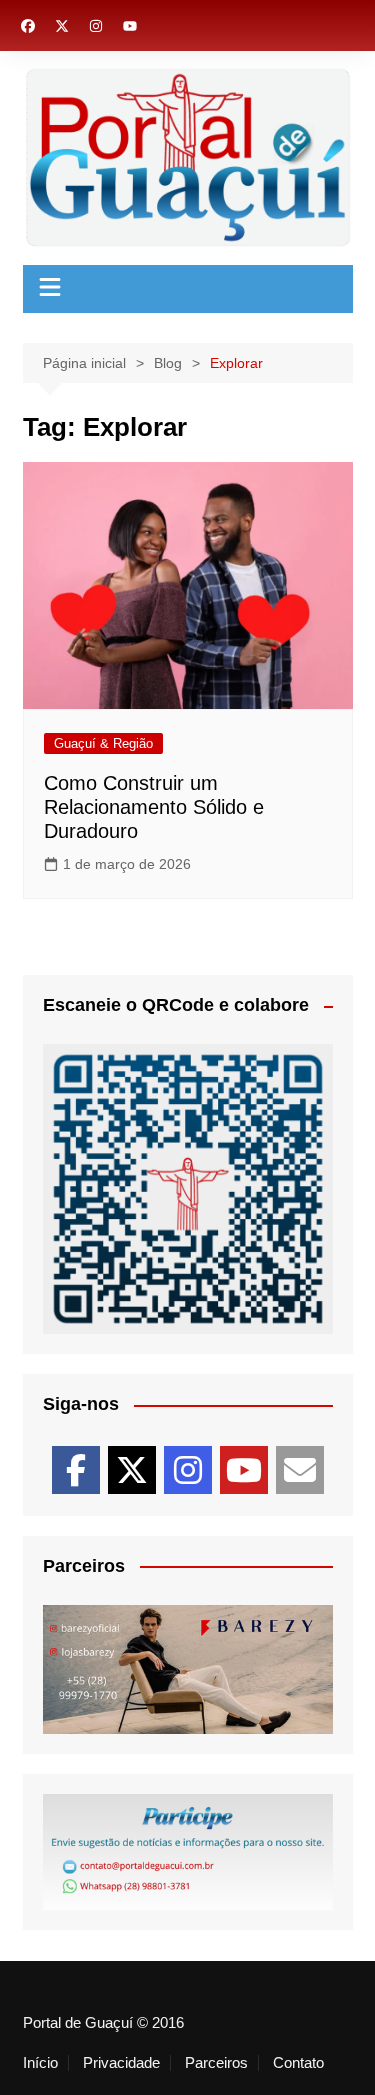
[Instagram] (188, 1470)
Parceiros (216, 2063)
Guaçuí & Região (103, 743)
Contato (298, 2063)
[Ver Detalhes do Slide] (188, 1669)
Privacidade (121, 2063)
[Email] (300, 1470)
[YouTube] (244, 1470)
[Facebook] (76, 1470)
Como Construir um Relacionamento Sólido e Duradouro (154, 807)
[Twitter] (132, 1470)
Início (40, 2063)
